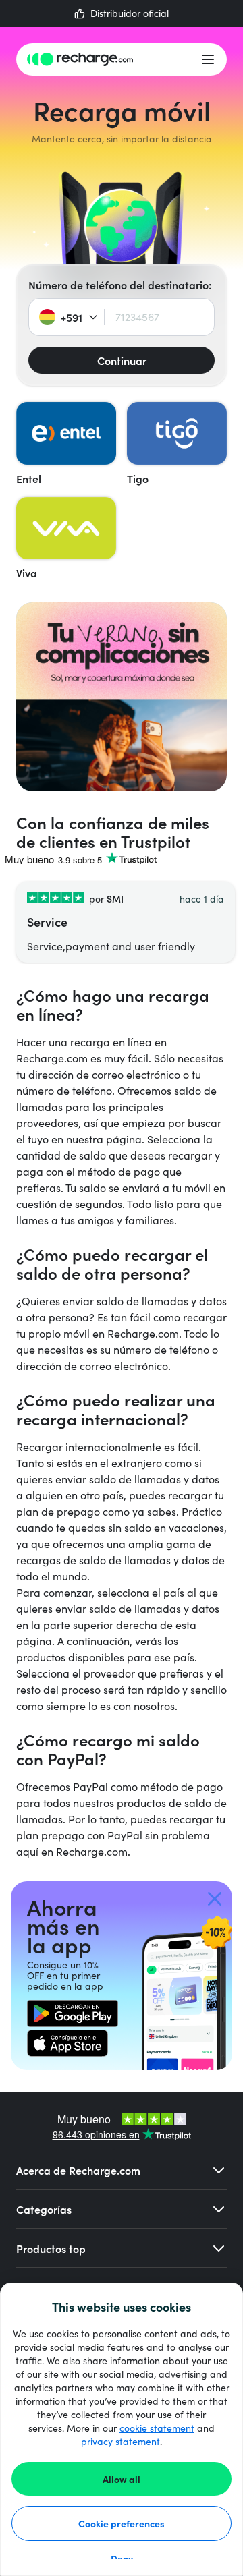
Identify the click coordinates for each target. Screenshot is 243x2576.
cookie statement (157, 2428)
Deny (122, 2558)
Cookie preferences (122, 2523)
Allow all (122, 2479)
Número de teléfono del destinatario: (120, 285)
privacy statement (120, 2441)
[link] (73, 2013)
